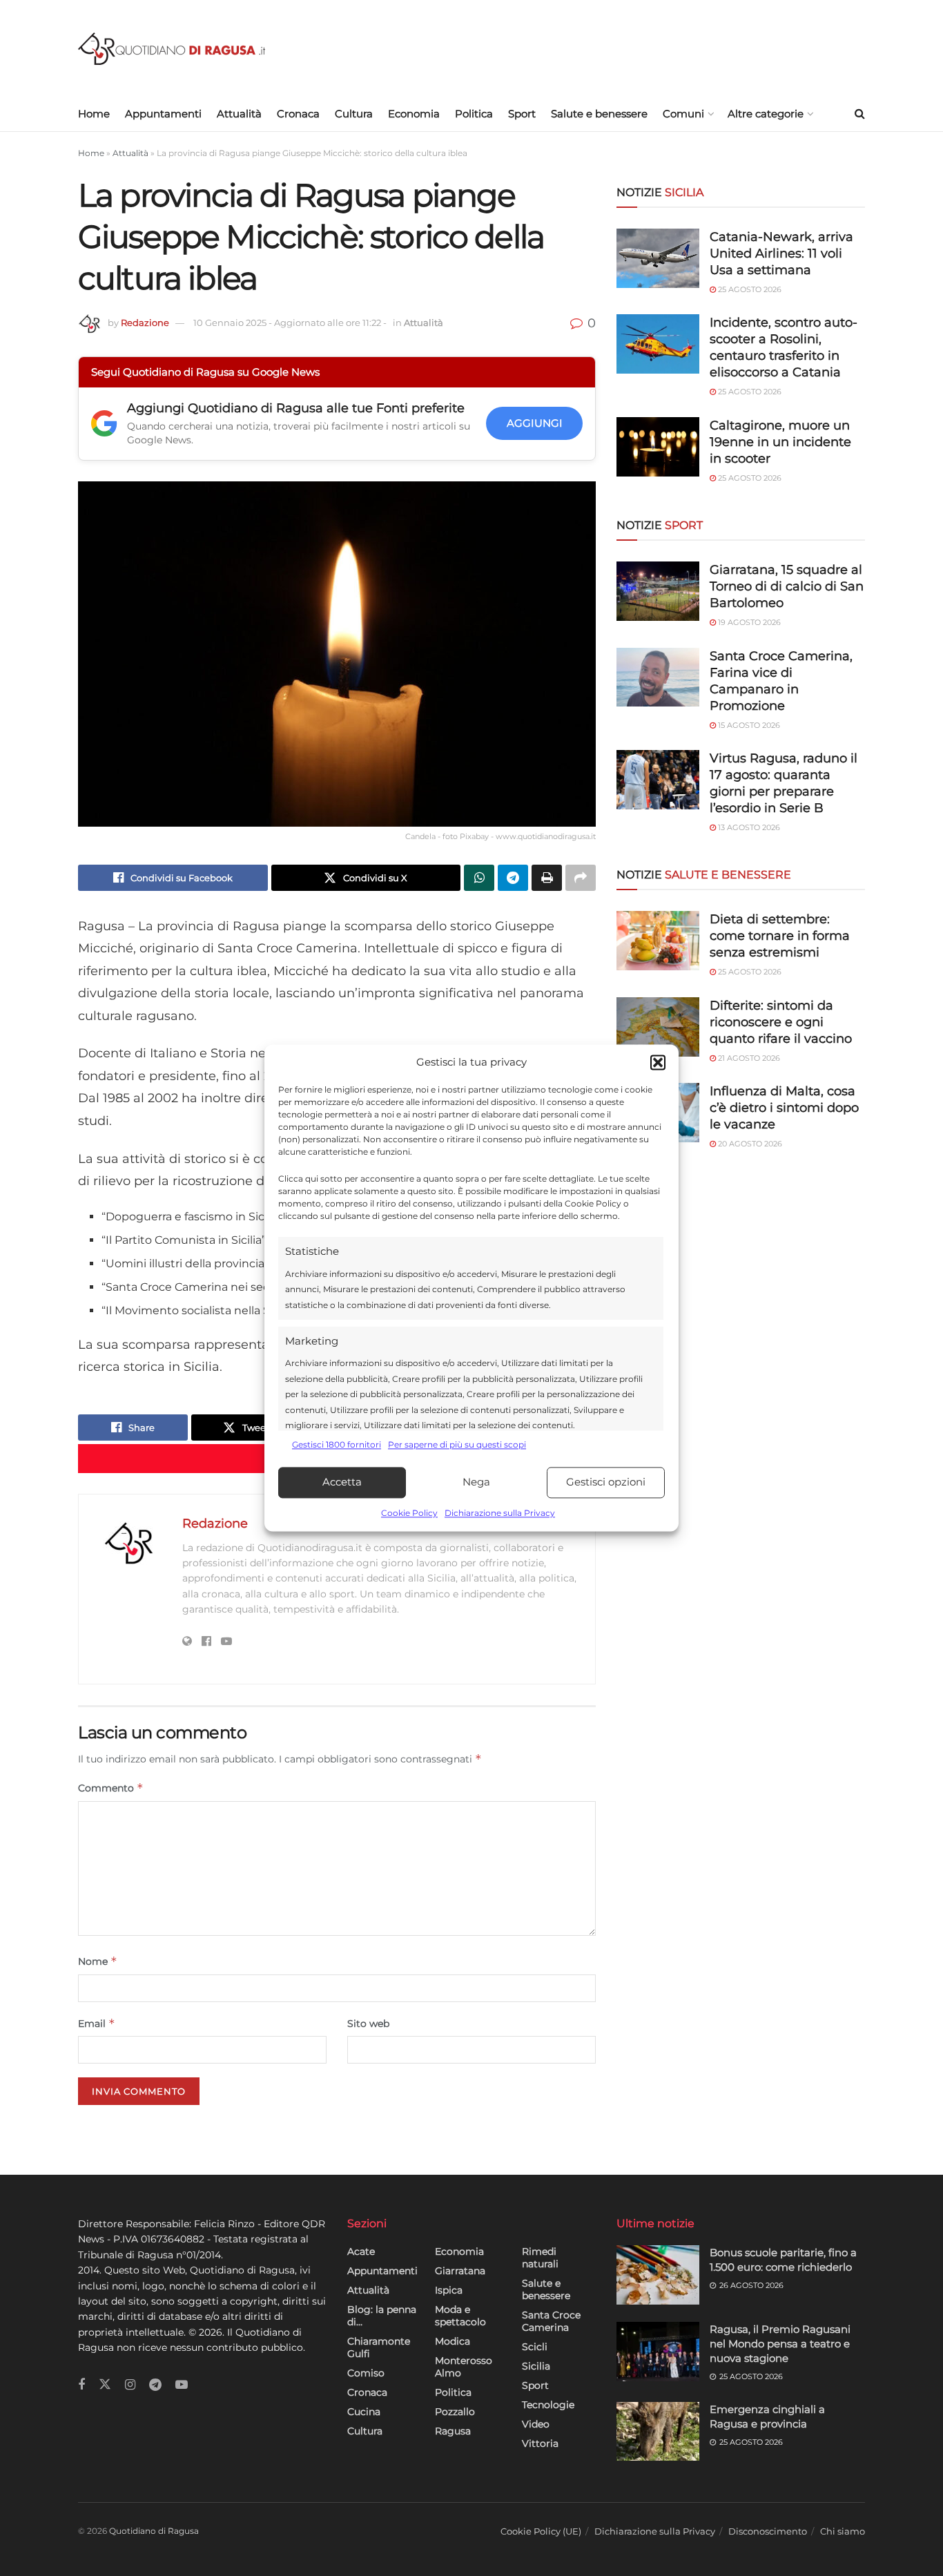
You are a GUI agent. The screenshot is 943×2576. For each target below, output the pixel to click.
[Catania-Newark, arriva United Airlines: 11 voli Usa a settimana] (658, 258)
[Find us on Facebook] (81, 2385)
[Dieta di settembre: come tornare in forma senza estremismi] (658, 941)
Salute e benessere (599, 114)
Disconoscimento (768, 2531)
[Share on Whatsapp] (479, 878)
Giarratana (460, 2271)
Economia (414, 114)
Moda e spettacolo (460, 2316)
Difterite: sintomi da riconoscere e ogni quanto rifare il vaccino (781, 1022)
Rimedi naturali (540, 2258)
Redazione (145, 323)
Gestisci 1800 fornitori (337, 1445)
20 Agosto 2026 (749, 1144)
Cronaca (298, 114)
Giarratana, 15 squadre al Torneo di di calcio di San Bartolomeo (787, 586)
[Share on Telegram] (513, 878)
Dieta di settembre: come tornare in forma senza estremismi (780, 936)
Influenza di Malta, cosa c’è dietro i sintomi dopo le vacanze (784, 1108)
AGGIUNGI (535, 423)
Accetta (342, 1482)
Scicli (535, 2347)
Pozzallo (455, 2412)
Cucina (364, 2412)
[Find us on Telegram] (155, 2385)
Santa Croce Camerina (551, 2321)
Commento (111, 1788)
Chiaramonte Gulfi (379, 2347)
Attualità (239, 114)
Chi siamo (843, 2531)
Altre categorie (766, 114)
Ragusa (453, 2431)
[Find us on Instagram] (130, 2385)
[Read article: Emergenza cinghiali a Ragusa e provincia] (658, 2432)
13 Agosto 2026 (748, 827)
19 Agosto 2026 (748, 622)
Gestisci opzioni (606, 1482)
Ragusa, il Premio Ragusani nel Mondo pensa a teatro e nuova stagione (780, 2344)
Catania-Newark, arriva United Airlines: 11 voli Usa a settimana (781, 253)
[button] (658, 1063)
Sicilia (536, 2366)
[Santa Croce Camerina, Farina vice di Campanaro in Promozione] (658, 677)
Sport (522, 114)
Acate (361, 2251)
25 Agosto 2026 (749, 289)
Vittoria (540, 2443)
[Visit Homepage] (172, 49)
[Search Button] (860, 114)
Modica (453, 2341)
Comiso (366, 2373)
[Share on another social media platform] (581, 878)
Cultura (354, 114)
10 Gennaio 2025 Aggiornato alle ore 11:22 (290, 323)
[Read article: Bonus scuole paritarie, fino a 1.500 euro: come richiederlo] (658, 2275)
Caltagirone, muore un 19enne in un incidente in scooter (780, 442)
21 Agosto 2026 (748, 1058)
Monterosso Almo (464, 2367)
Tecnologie (548, 2405)
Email (97, 2023)
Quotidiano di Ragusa (154, 2531)
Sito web (368, 2024)
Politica (474, 114)
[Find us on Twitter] (105, 2385)
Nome (98, 1961)
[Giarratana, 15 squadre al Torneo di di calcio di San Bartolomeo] (658, 591)
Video (536, 2424)
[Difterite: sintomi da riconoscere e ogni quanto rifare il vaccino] (658, 1027)
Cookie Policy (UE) (541, 2531)
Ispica (449, 2290)
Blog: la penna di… (382, 2316)
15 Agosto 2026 (748, 725)
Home (94, 114)
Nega (476, 1482)
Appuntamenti (163, 114)
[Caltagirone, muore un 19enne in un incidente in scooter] (658, 447)
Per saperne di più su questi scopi (457, 1445)
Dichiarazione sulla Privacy (500, 1513)
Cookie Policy (409, 1513)
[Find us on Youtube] (182, 2385)
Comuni (683, 114)
